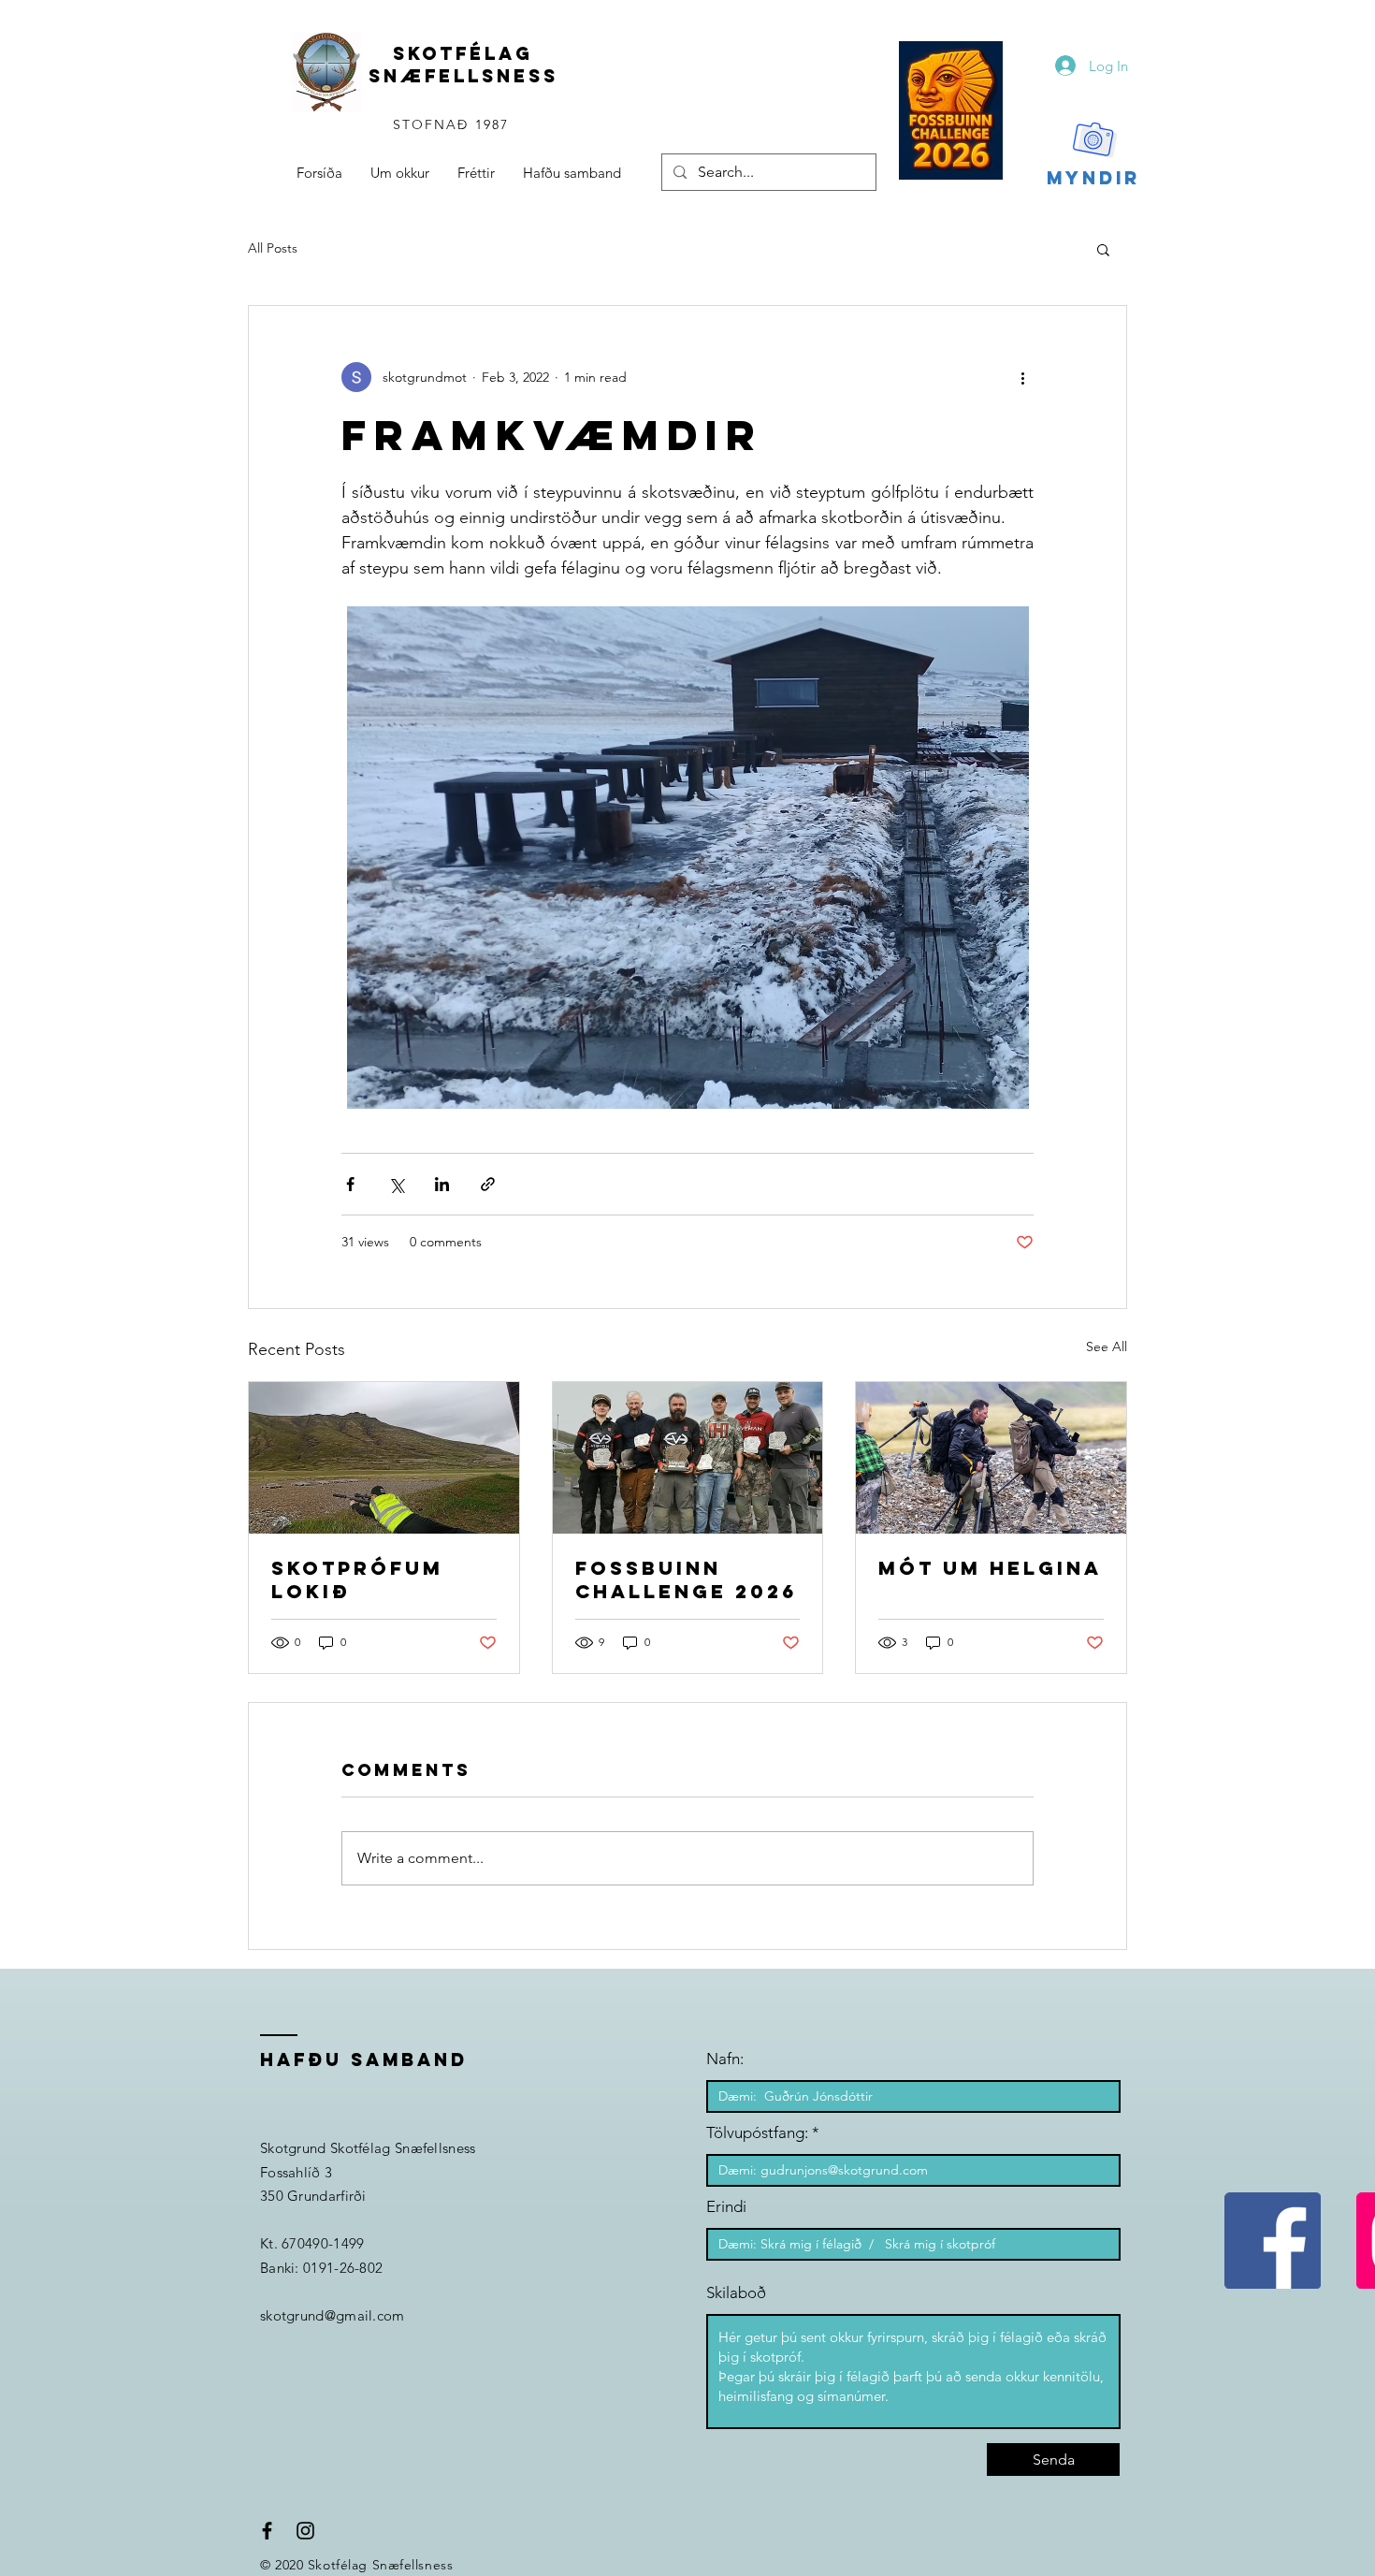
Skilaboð (736, 2293)
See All (1107, 1346)
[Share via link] (488, 1184)
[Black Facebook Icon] (267, 2531)
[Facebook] (1273, 2241)
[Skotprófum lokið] (384, 1458)
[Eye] (951, 110)
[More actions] (1022, 377)
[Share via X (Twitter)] (396, 1184)
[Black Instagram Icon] (305, 2531)
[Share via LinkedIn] (442, 1184)
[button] (1103, 249)
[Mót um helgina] (991, 1458)
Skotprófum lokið (357, 1579)
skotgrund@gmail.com (333, 2315)
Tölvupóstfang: (757, 2133)
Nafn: (725, 2059)
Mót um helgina (990, 1568)
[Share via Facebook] (350, 1184)
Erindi (726, 2207)
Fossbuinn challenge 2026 (686, 1579)
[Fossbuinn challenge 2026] (688, 1458)
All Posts (273, 248)
